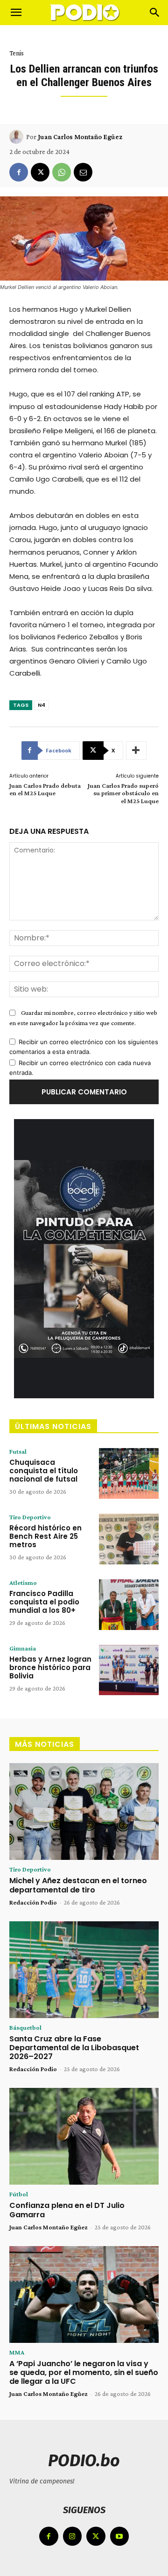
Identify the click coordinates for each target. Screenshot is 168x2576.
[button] (16, 13)
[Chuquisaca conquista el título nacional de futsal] (129, 1473)
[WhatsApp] (62, 172)
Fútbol (19, 2194)
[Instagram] (73, 2536)
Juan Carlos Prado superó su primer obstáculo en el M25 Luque (123, 793)
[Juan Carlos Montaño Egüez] (18, 137)
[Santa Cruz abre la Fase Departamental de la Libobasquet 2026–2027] (84, 1970)
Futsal (18, 1451)
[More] (136, 751)
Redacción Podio (33, 1902)
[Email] (83, 172)
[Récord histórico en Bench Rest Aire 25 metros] (129, 1539)
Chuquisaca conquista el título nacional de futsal (44, 1471)
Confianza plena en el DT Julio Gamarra (67, 2210)
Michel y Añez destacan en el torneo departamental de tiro (78, 1885)
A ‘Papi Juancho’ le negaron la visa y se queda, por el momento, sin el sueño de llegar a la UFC (84, 2372)
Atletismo (23, 1583)
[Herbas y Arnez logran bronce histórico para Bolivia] (129, 1670)
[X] (40, 172)
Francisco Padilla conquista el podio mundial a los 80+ (44, 1602)
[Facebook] (19, 172)
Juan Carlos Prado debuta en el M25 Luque (45, 789)
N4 (42, 705)
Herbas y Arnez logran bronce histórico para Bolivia (50, 1667)
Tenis (17, 53)
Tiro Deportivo (30, 1517)
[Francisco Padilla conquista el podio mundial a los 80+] (129, 1605)
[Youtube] (120, 2536)
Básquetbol (25, 2027)
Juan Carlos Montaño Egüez (80, 137)
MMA (17, 2352)
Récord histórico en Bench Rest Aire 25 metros (45, 1536)
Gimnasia (23, 1648)
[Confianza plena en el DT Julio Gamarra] (84, 2136)
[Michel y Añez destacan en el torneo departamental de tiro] (84, 1811)
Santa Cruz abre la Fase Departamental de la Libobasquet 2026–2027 (74, 2048)
